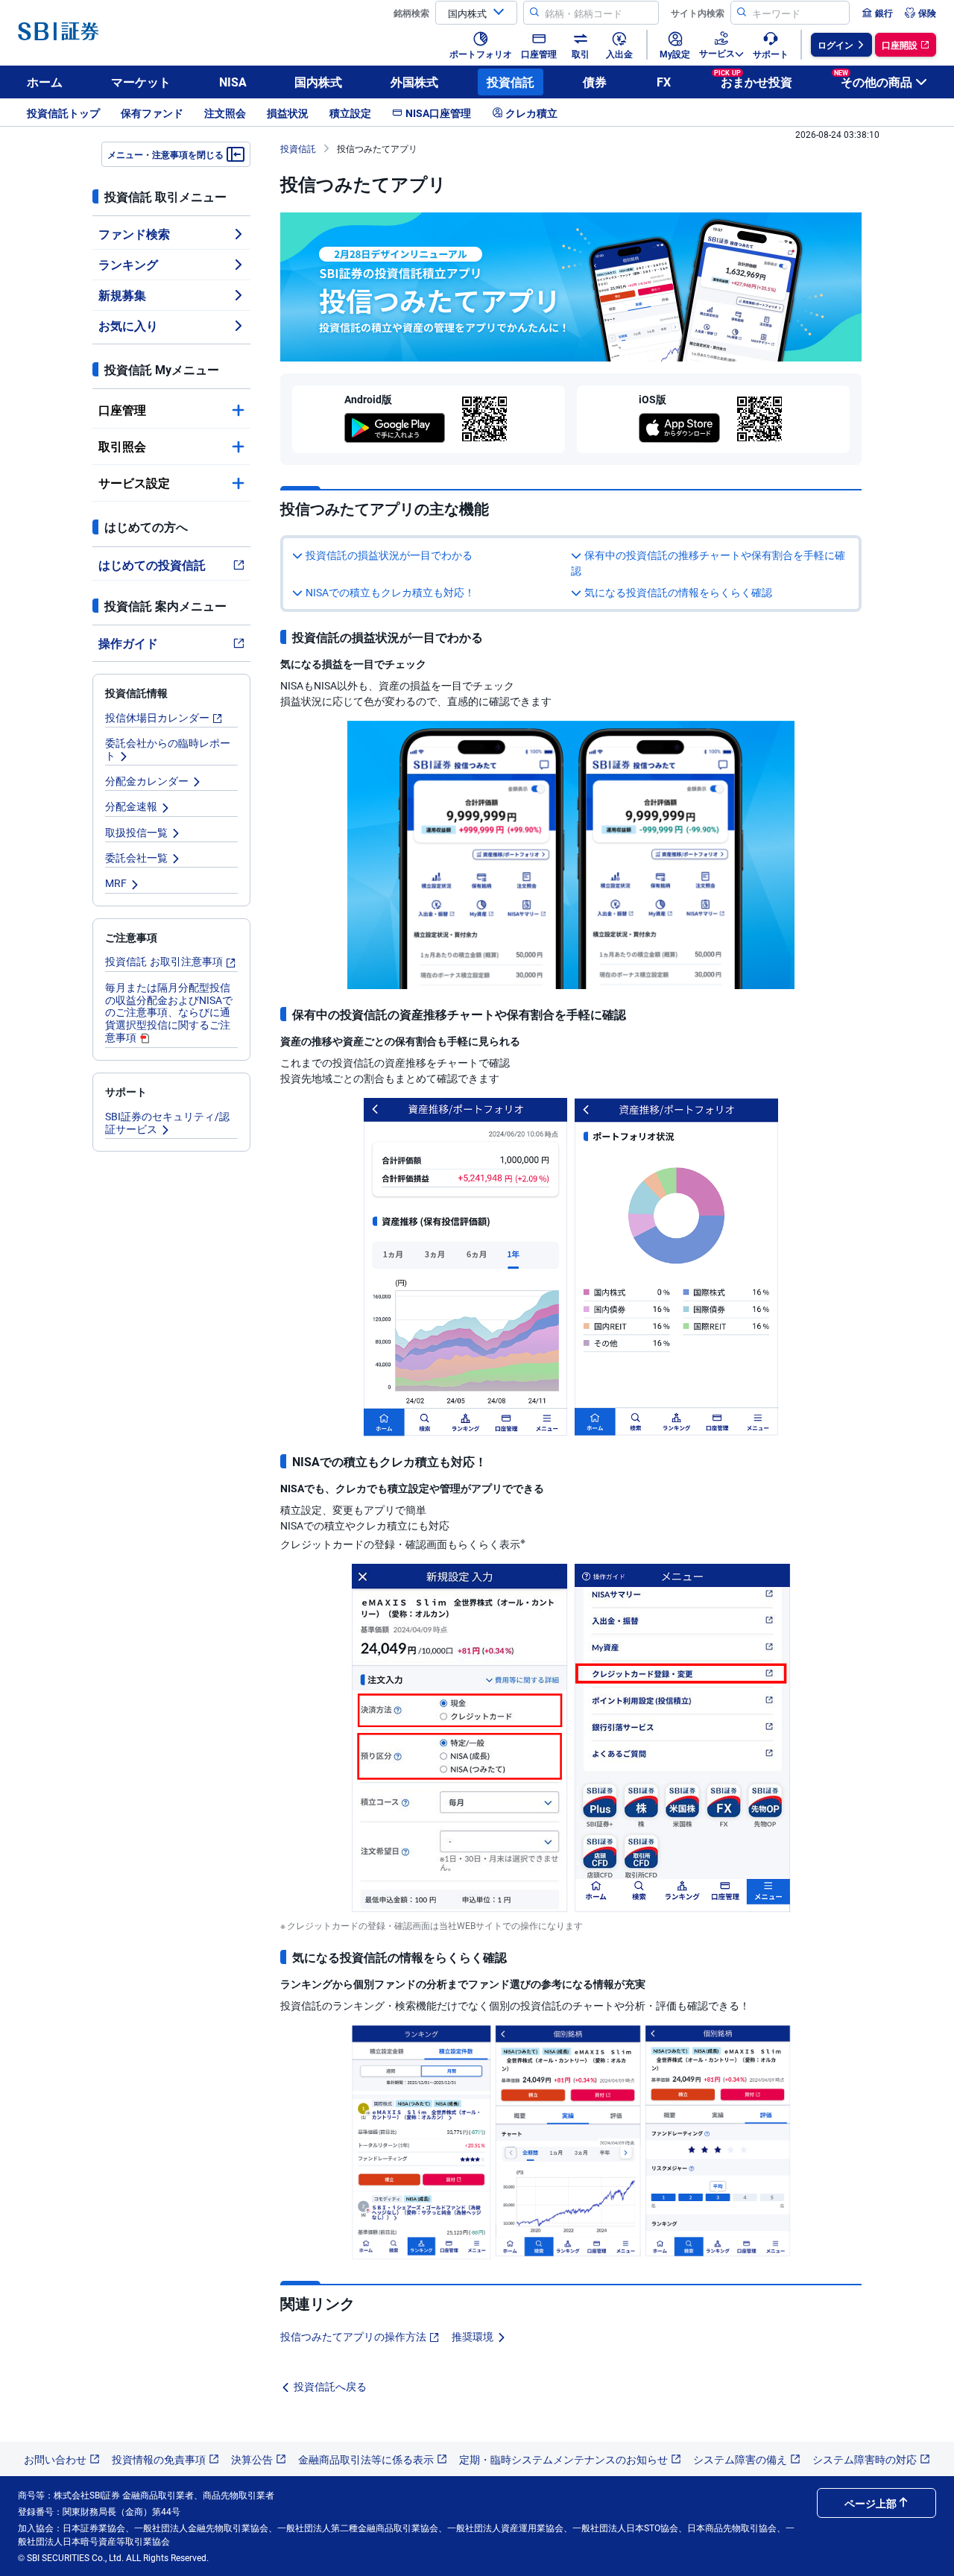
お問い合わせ (55, 2459)
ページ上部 (871, 2503)
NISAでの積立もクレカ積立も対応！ (390, 592)
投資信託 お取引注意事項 (164, 961)
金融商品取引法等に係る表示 (366, 2459)
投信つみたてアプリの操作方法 (353, 2336)
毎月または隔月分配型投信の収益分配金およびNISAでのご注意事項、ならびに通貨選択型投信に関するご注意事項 (169, 1012)
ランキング (128, 264)
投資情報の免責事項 (159, 2459)
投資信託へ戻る (330, 2386)
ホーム (45, 82)
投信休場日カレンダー (157, 717)
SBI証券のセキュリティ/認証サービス (167, 1122)
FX (664, 82)
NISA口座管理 (438, 113)
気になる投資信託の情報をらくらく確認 (678, 592)
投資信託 (511, 82)
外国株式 (414, 82)
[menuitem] (877, 13)
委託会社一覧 (136, 857)
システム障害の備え (740, 2459)
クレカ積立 (531, 113)
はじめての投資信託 (152, 565)
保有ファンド (152, 113)
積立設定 (350, 113)
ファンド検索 (134, 234)
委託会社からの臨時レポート (168, 749)
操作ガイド (128, 643)
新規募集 (122, 295)
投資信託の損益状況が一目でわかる (389, 555)
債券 (595, 82)
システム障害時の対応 (865, 2459)
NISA (233, 82)
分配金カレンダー (147, 780)
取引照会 (122, 446)
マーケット (141, 82)
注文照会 (225, 113)
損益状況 (288, 113)
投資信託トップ (63, 113)
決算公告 (252, 2459)
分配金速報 (131, 806)
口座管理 (122, 410)
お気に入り (128, 325)
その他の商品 (873, 79)
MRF (116, 883)
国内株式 (318, 82)
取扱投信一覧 (136, 832)
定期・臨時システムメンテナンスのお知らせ (563, 2459)
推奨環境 (473, 2336)
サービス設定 (134, 483)
